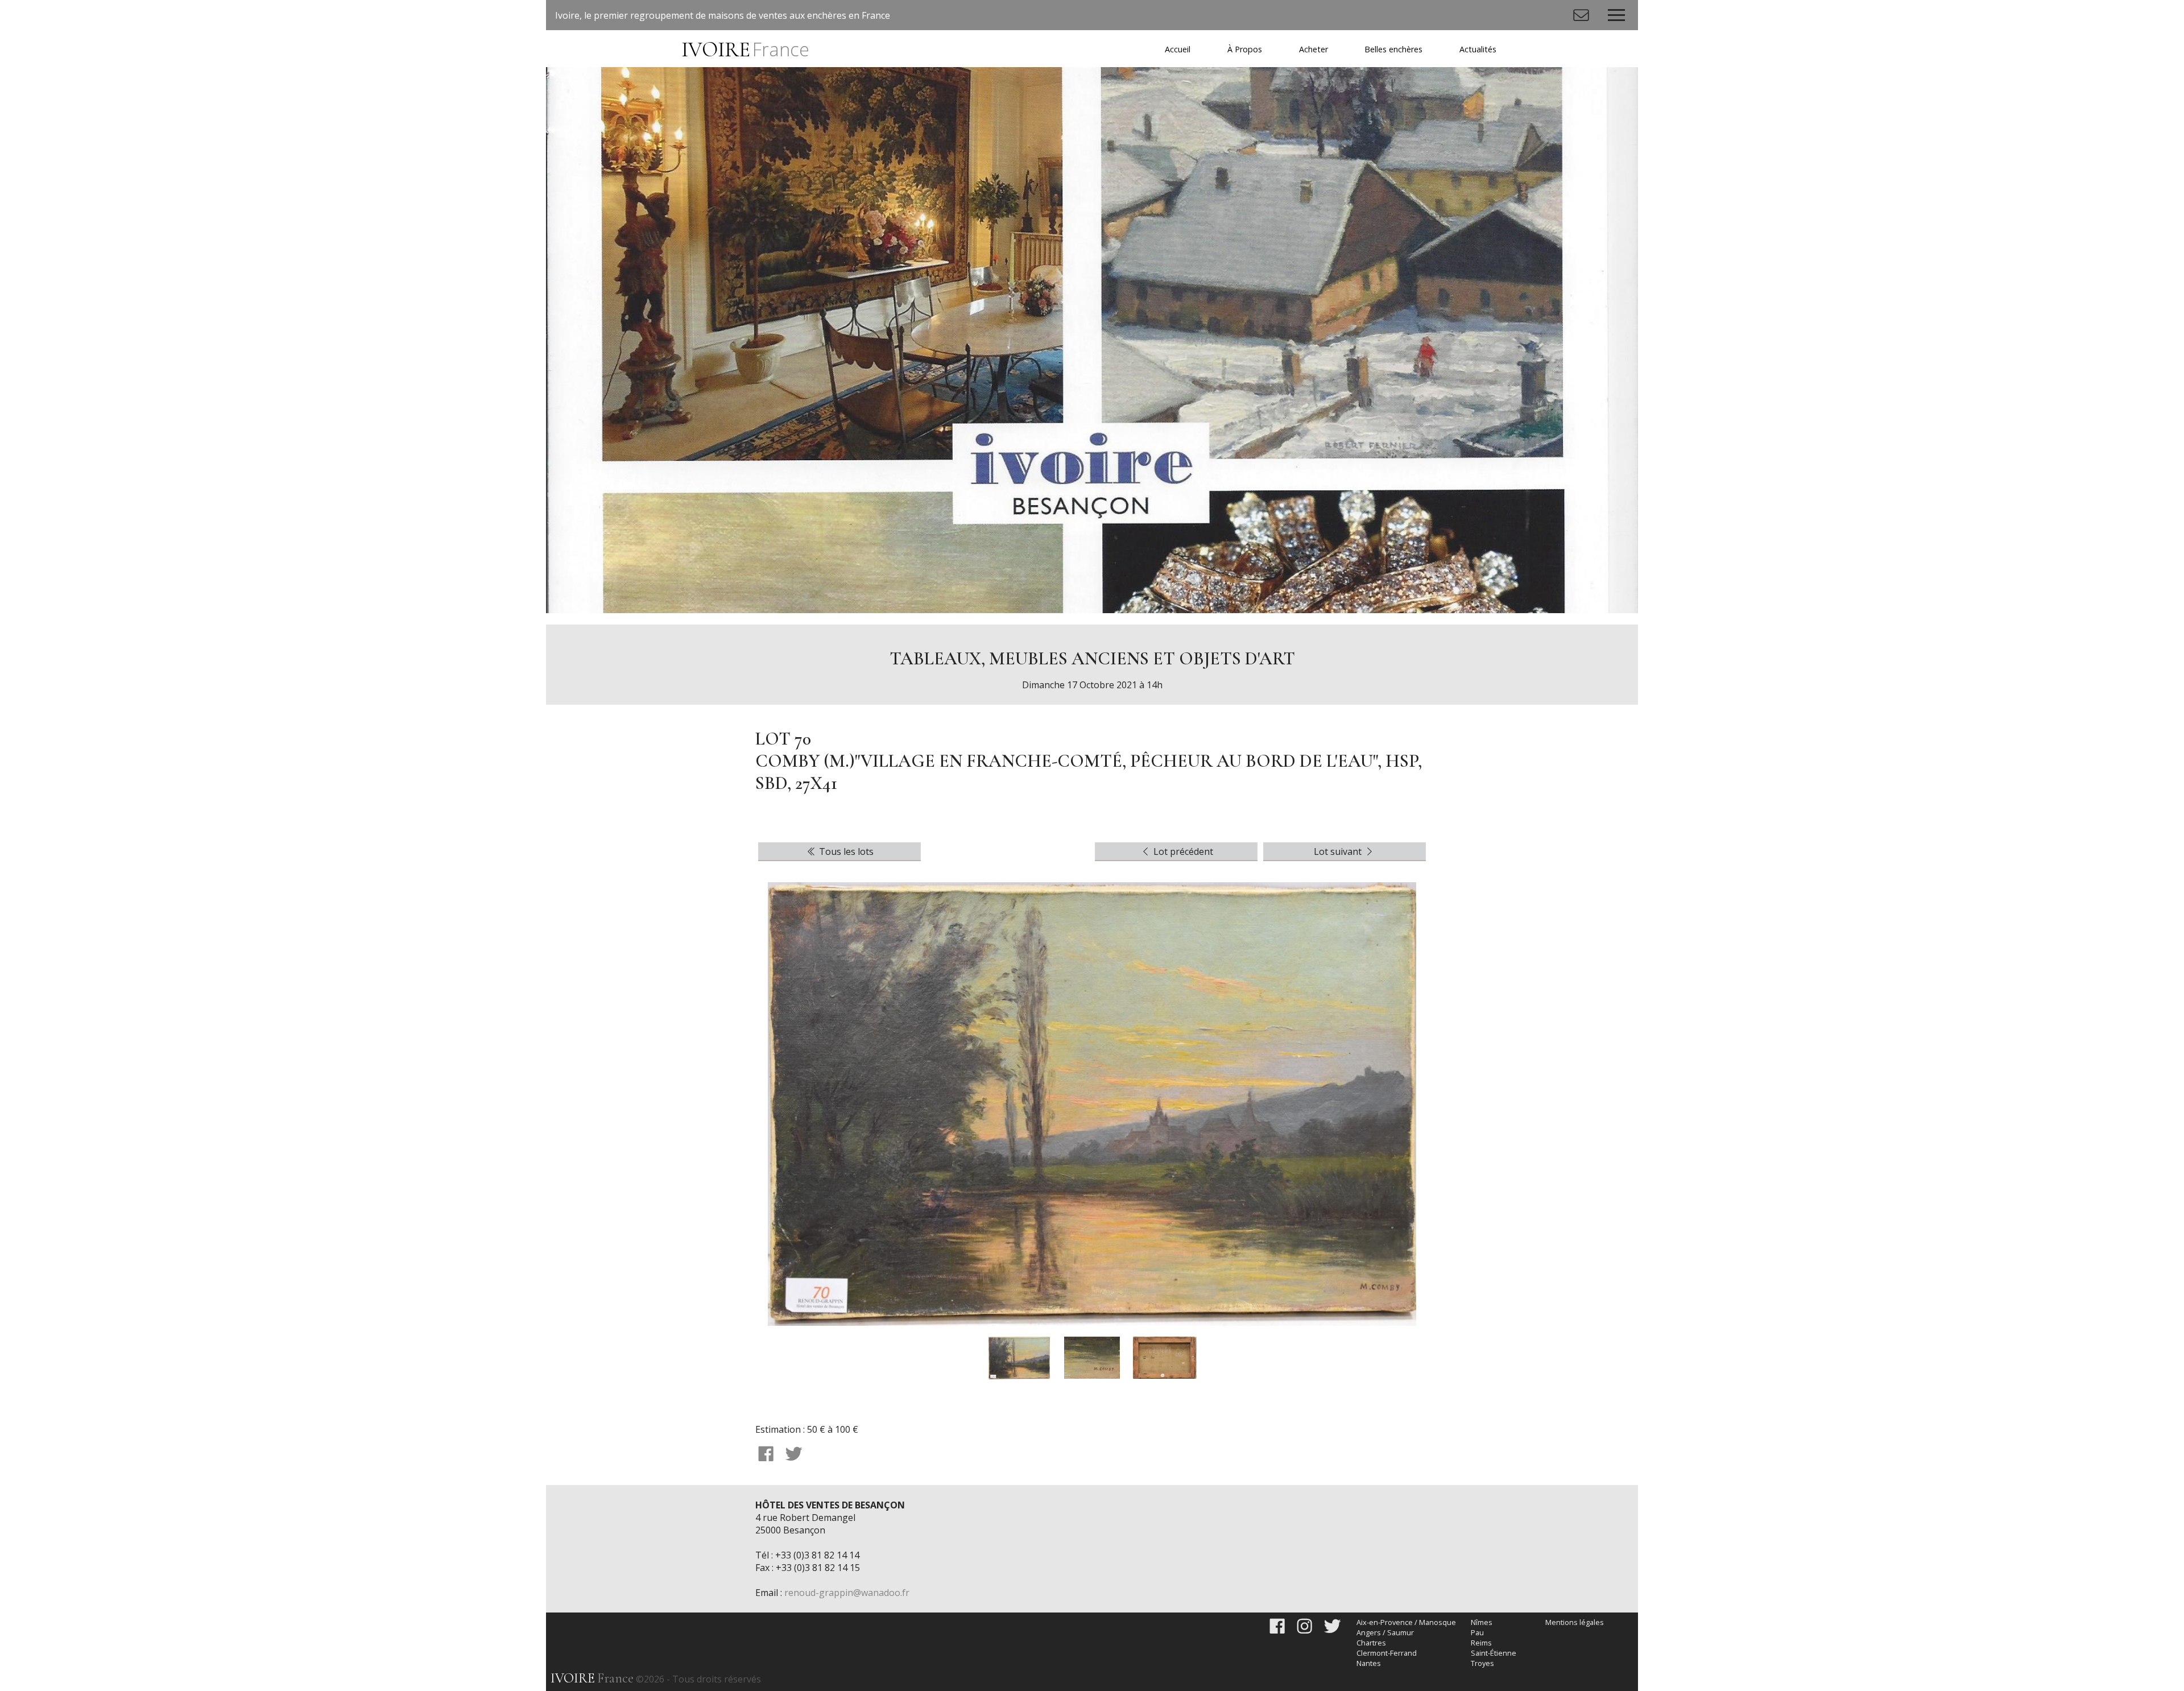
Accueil (1178, 49)
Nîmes (1482, 1622)
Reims (1481, 1643)
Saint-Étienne (1494, 1653)
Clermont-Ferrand (1387, 1653)
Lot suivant (1339, 851)
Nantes (1369, 1663)
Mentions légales (1575, 1622)
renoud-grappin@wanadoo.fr (847, 1593)
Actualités (1478, 49)
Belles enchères (1393, 49)
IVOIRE (745, 50)
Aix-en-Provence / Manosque (1406, 1622)
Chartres (1371, 1643)
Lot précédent (1182, 851)
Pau (1477, 1632)
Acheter (1314, 49)
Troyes (1482, 1663)
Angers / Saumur (1385, 1632)
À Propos (1245, 49)
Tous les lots (845, 851)
